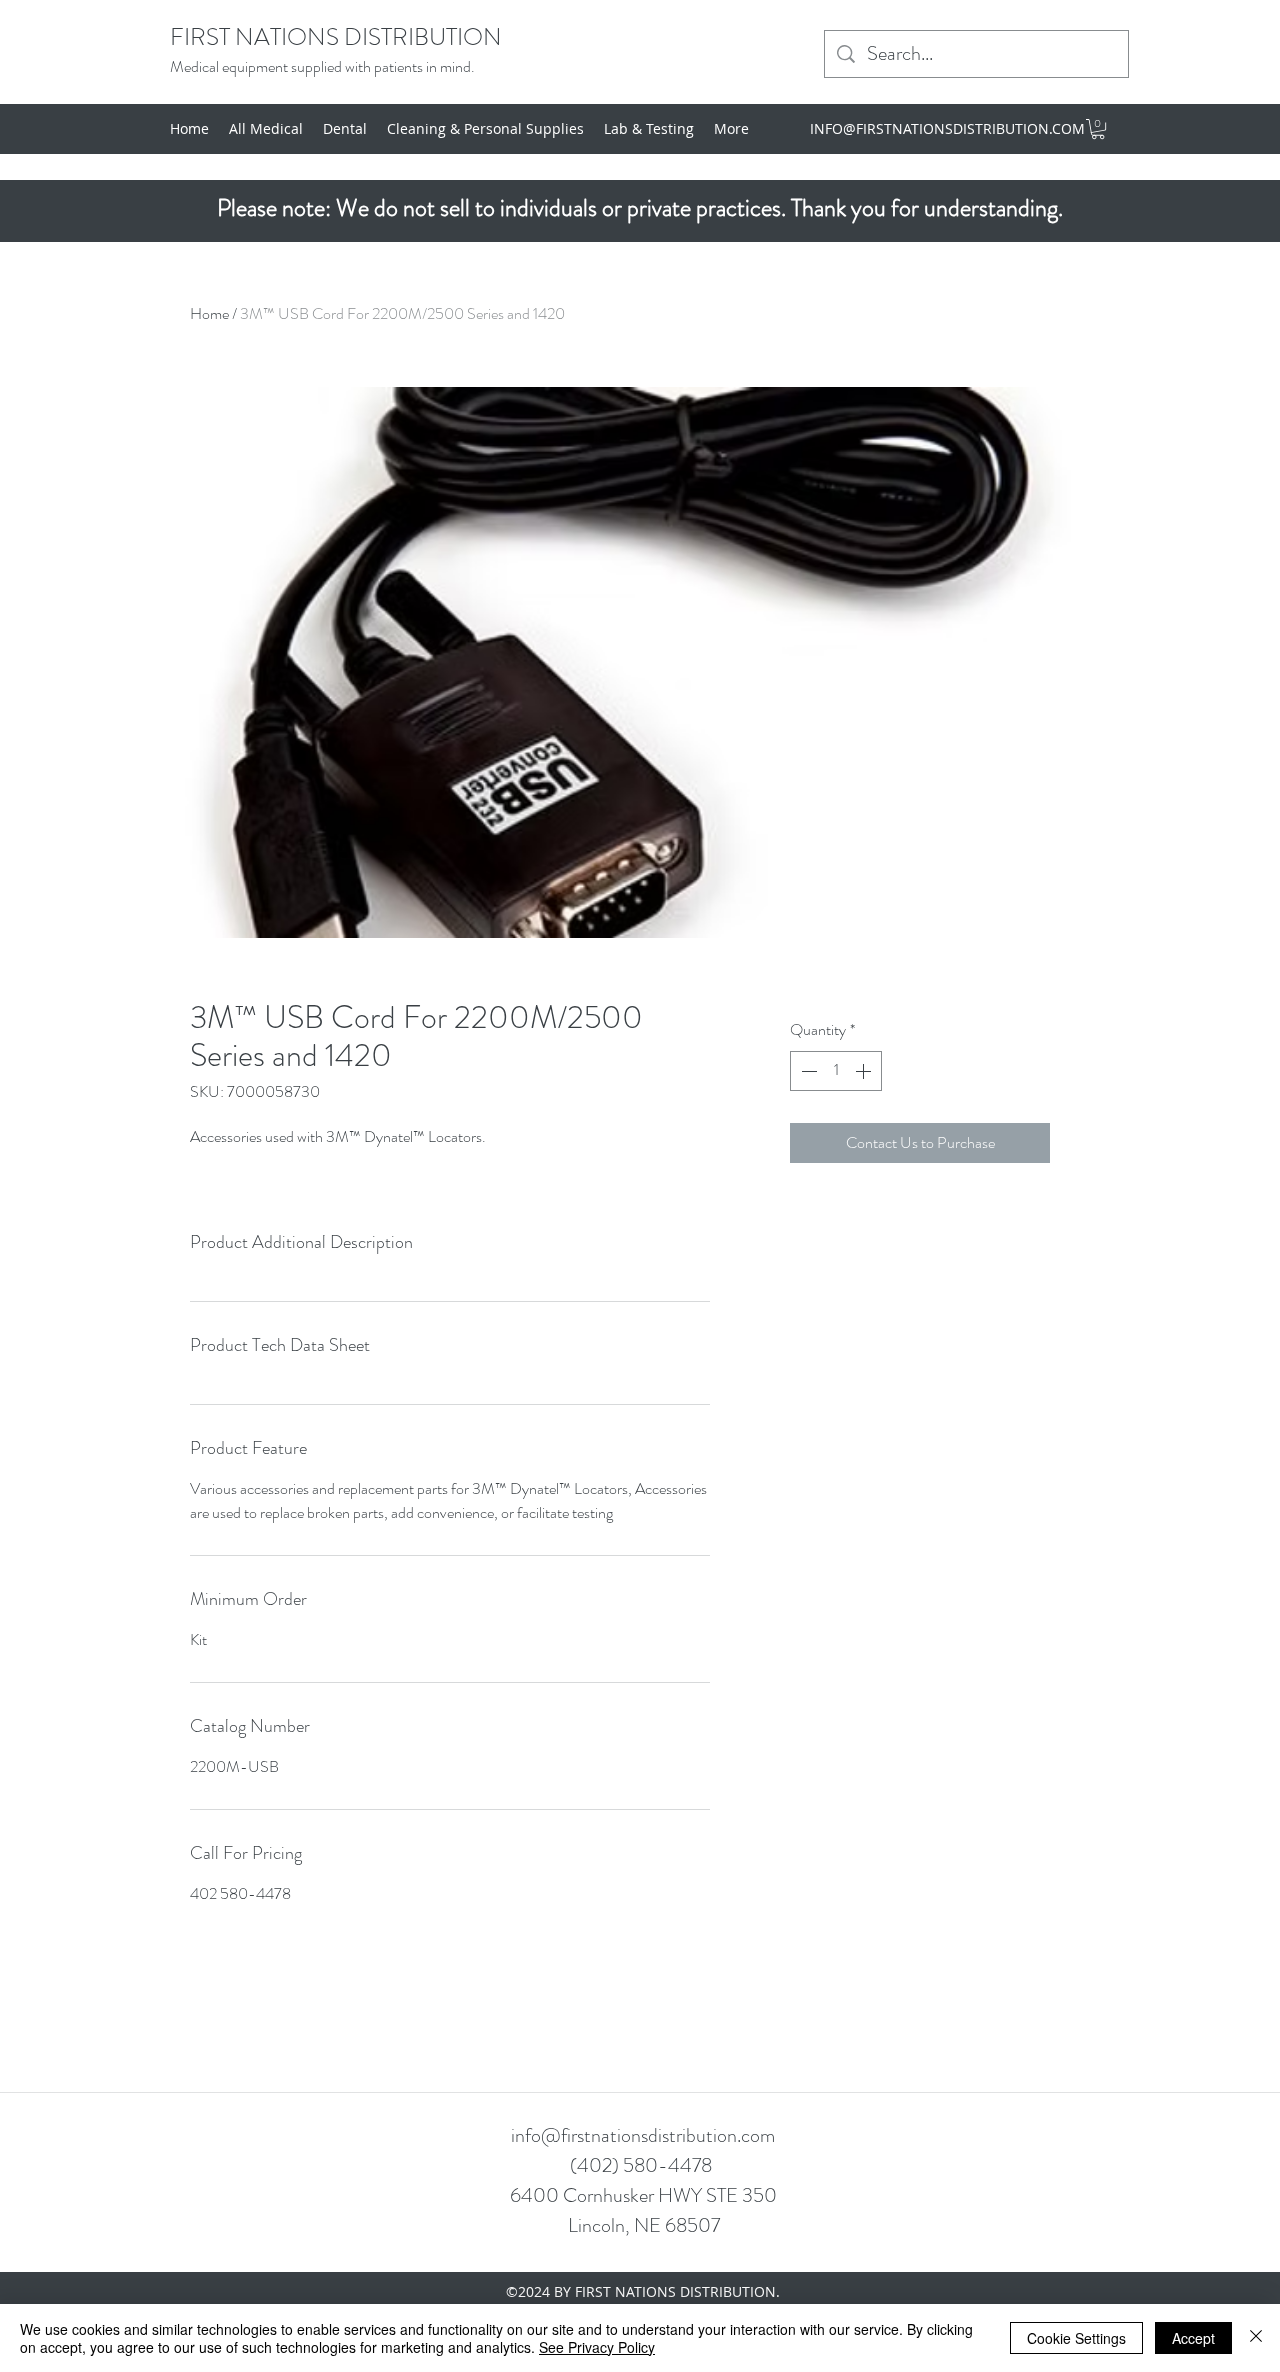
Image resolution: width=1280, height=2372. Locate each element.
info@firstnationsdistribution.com (643, 2135)
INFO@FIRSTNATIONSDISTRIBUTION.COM (947, 128)
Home (209, 313)
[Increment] (865, 1071)
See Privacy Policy (597, 2347)
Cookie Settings (1076, 2338)
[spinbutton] (836, 1071)
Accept (1193, 2338)
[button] (1098, 129)
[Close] (1256, 2338)
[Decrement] (807, 1071)
